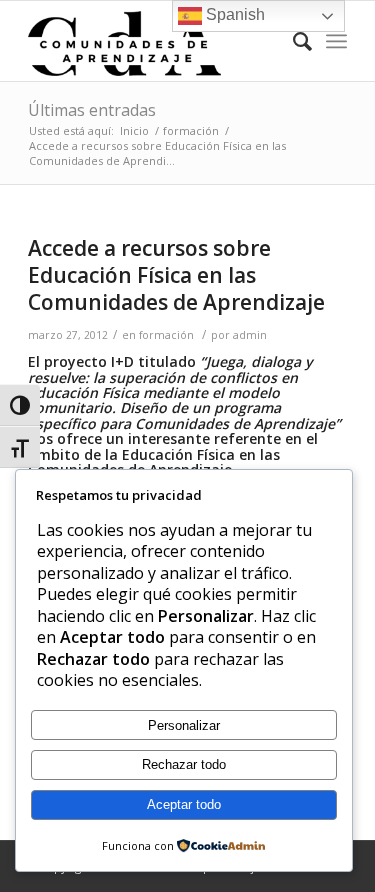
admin (250, 335)
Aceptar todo (184, 804)
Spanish (233, 14)
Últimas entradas (92, 110)
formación (166, 335)
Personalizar (184, 725)
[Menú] (336, 41)
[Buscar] (292, 41)
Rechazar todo (184, 764)
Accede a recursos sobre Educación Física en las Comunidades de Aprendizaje (176, 275)
